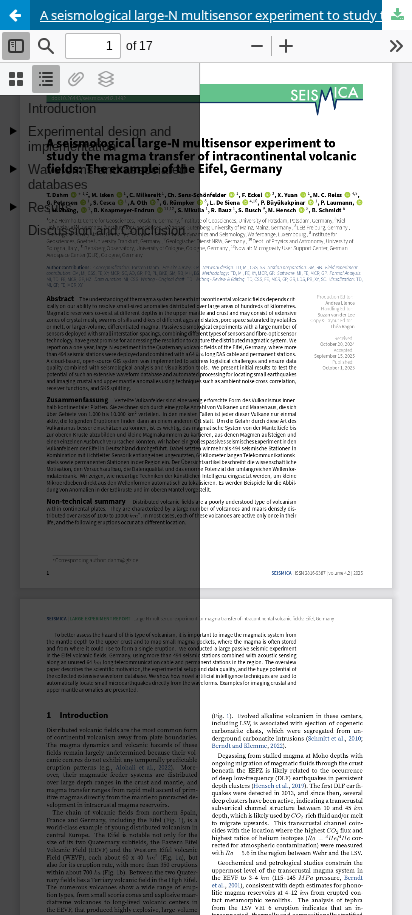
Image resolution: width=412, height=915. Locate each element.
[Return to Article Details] (15, 15)
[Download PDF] (397, 15)
